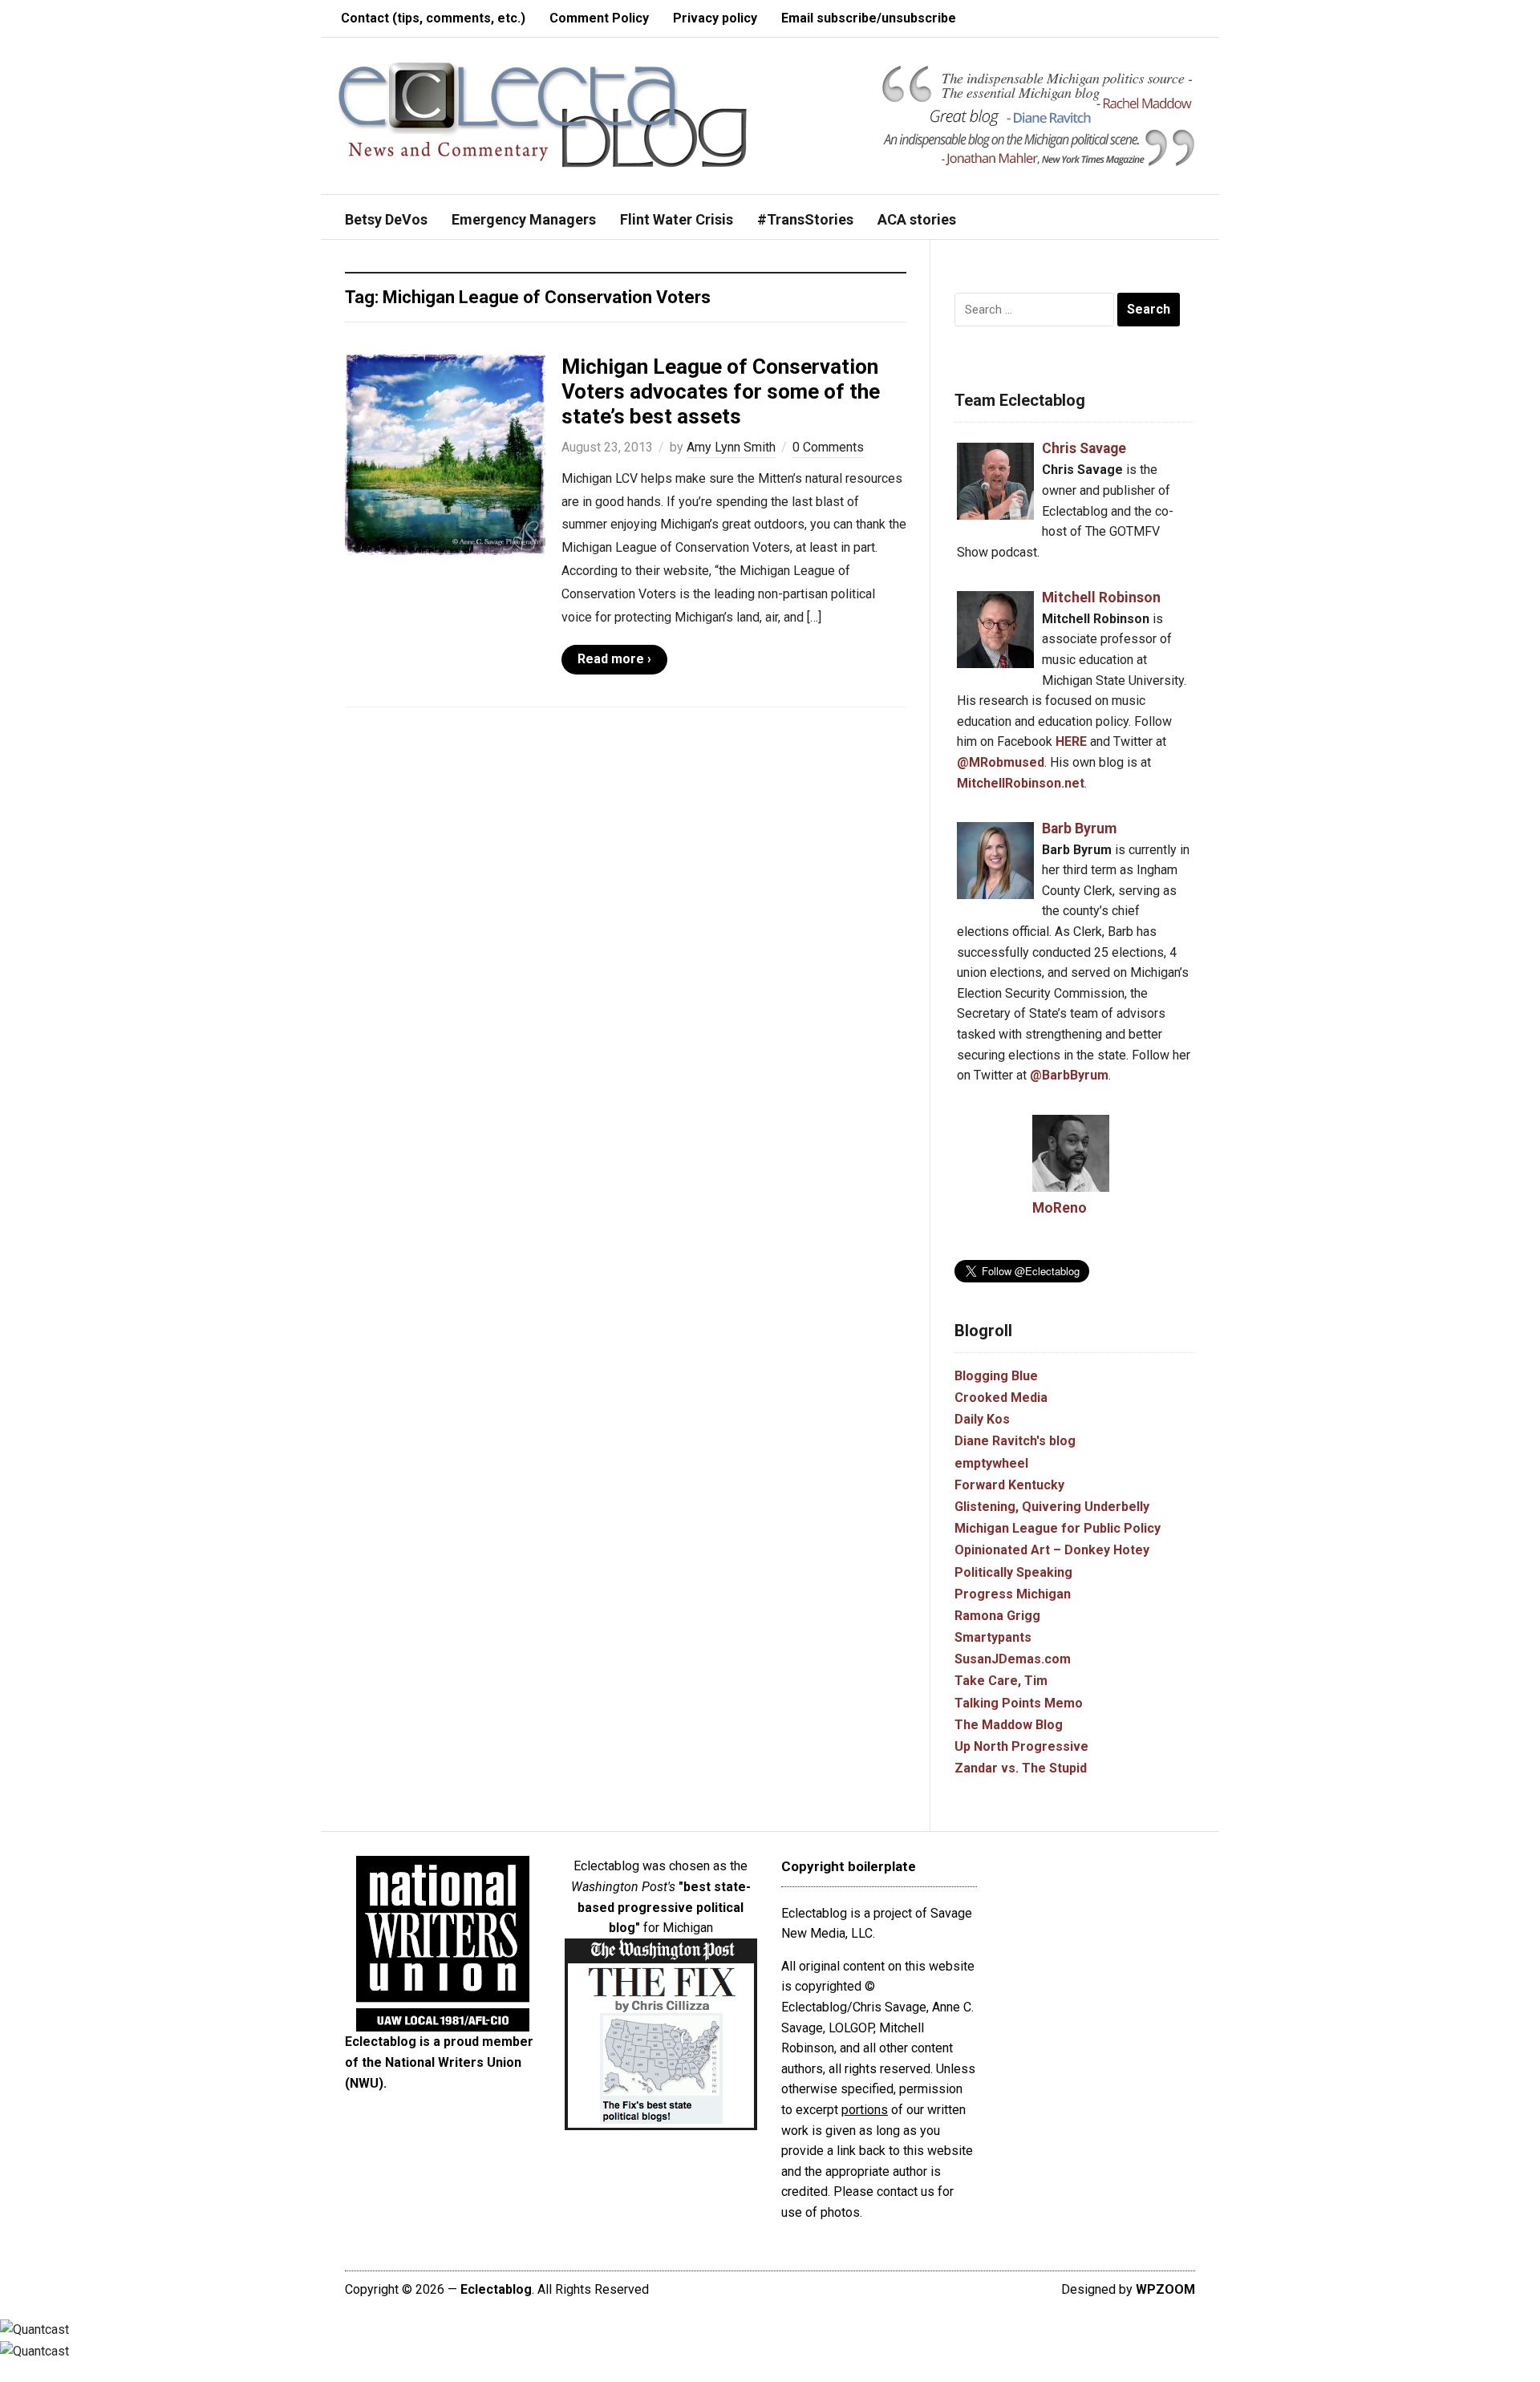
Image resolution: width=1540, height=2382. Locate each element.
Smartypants (993, 1637)
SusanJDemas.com (1013, 1659)
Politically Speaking (1013, 1572)
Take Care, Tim (1001, 1681)
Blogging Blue (996, 1376)
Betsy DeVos (386, 219)
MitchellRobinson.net (1021, 783)
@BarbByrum (1069, 1075)
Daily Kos (982, 1419)
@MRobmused (1001, 762)
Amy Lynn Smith (731, 447)
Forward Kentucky (1009, 1485)
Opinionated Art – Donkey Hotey (1052, 1550)
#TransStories (805, 219)
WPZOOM (1165, 2289)
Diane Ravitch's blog (1015, 1441)
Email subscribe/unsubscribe (869, 18)
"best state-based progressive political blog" (664, 1907)
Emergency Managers (524, 219)
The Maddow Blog (1009, 1725)
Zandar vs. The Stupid (1021, 1768)
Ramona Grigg (997, 1616)
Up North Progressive (1021, 1746)
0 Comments (828, 447)
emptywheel (991, 1463)
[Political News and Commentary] (542, 114)
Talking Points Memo (1019, 1703)
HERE (1071, 741)
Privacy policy (715, 18)
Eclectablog (496, 2289)
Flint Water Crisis (677, 219)
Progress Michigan (1013, 1594)
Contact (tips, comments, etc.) (433, 18)
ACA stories (917, 219)
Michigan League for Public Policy (1058, 1528)
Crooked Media (1001, 1398)
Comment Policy (599, 18)
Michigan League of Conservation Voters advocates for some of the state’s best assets (721, 391)
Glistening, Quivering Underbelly (1052, 1507)
